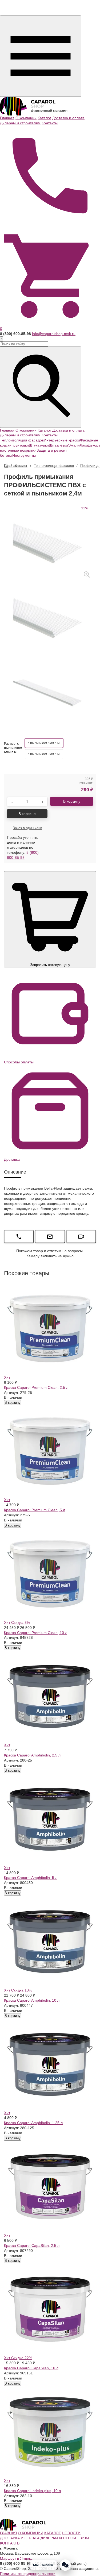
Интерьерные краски (62, 440)
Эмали (74, 445)
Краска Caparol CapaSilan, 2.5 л (32, 2246)
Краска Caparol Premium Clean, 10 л (36, 1633)
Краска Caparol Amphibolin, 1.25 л (33, 2123)
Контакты (50, 123)
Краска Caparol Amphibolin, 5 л (31, 1878)
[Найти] (41, 387)
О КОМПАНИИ (31, 2533)
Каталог (44, 118)
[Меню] (41, 56)
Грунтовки (20, 445)
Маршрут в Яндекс (16, 2558)
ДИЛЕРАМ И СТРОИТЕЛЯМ (65, 2538)
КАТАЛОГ (53, 2533)
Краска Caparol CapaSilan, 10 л (31, 2368)
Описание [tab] (15, 1172)
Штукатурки (39, 445)
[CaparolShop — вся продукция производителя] (34, 106)
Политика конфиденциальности (28, 2574)
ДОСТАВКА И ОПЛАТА (20, 2538)
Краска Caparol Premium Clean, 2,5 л (36, 1387)
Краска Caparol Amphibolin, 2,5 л (32, 1755)
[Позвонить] (50, 175)
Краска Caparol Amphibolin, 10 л (32, 2000)
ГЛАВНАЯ (8, 2533)
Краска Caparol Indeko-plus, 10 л (32, 2491)
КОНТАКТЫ (10, 2543)
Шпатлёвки (58, 445)
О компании (26, 118)
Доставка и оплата (68, 118)
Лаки (84, 445)
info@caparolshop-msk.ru (54, 334)
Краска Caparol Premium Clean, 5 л (35, 1510)
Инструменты (24, 455)
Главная (7, 118)
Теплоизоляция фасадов (22, 440)
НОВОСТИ (71, 2533)
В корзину (13, 1403)
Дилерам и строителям (20, 123)
